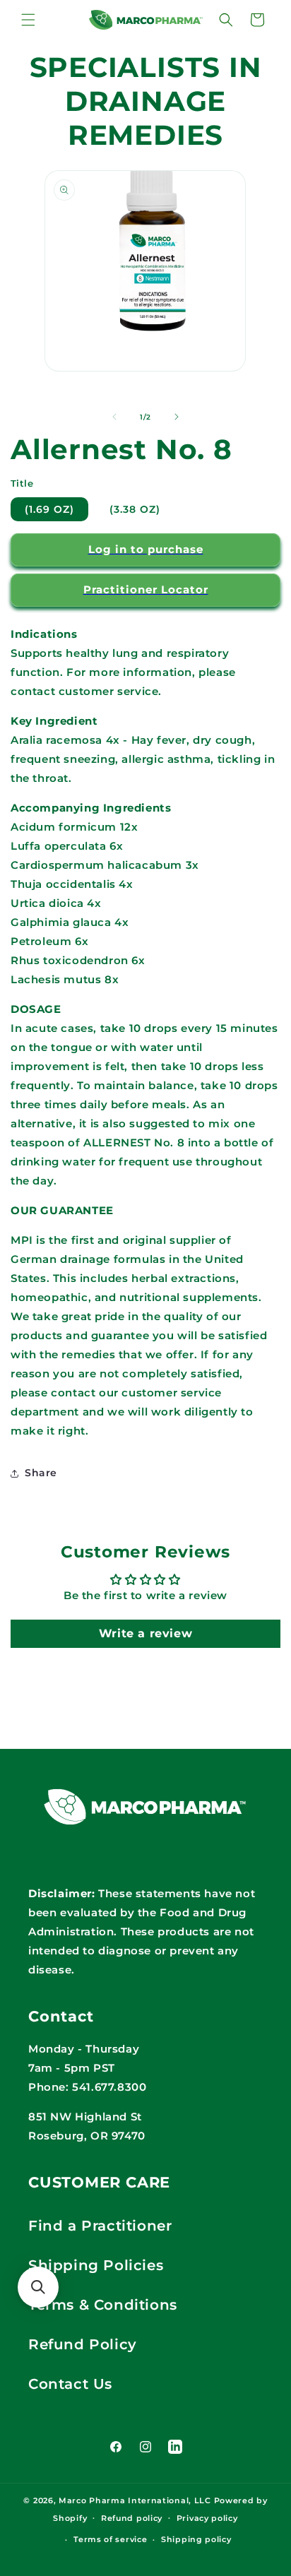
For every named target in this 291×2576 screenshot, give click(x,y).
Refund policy (132, 2518)
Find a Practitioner (100, 2226)
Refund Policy (83, 2344)
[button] (28, 20)
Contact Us (70, 2384)
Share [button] (41, 1473)
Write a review (145, 1633)
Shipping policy (196, 2539)
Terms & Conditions (103, 2305)
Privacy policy (207, 2518)
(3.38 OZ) (135, 509)
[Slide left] (114, 417)
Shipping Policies (96, 2265)
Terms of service (110, 2539)
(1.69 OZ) (49, 509)
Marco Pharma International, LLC (135, 2500)
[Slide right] (177, 417)
